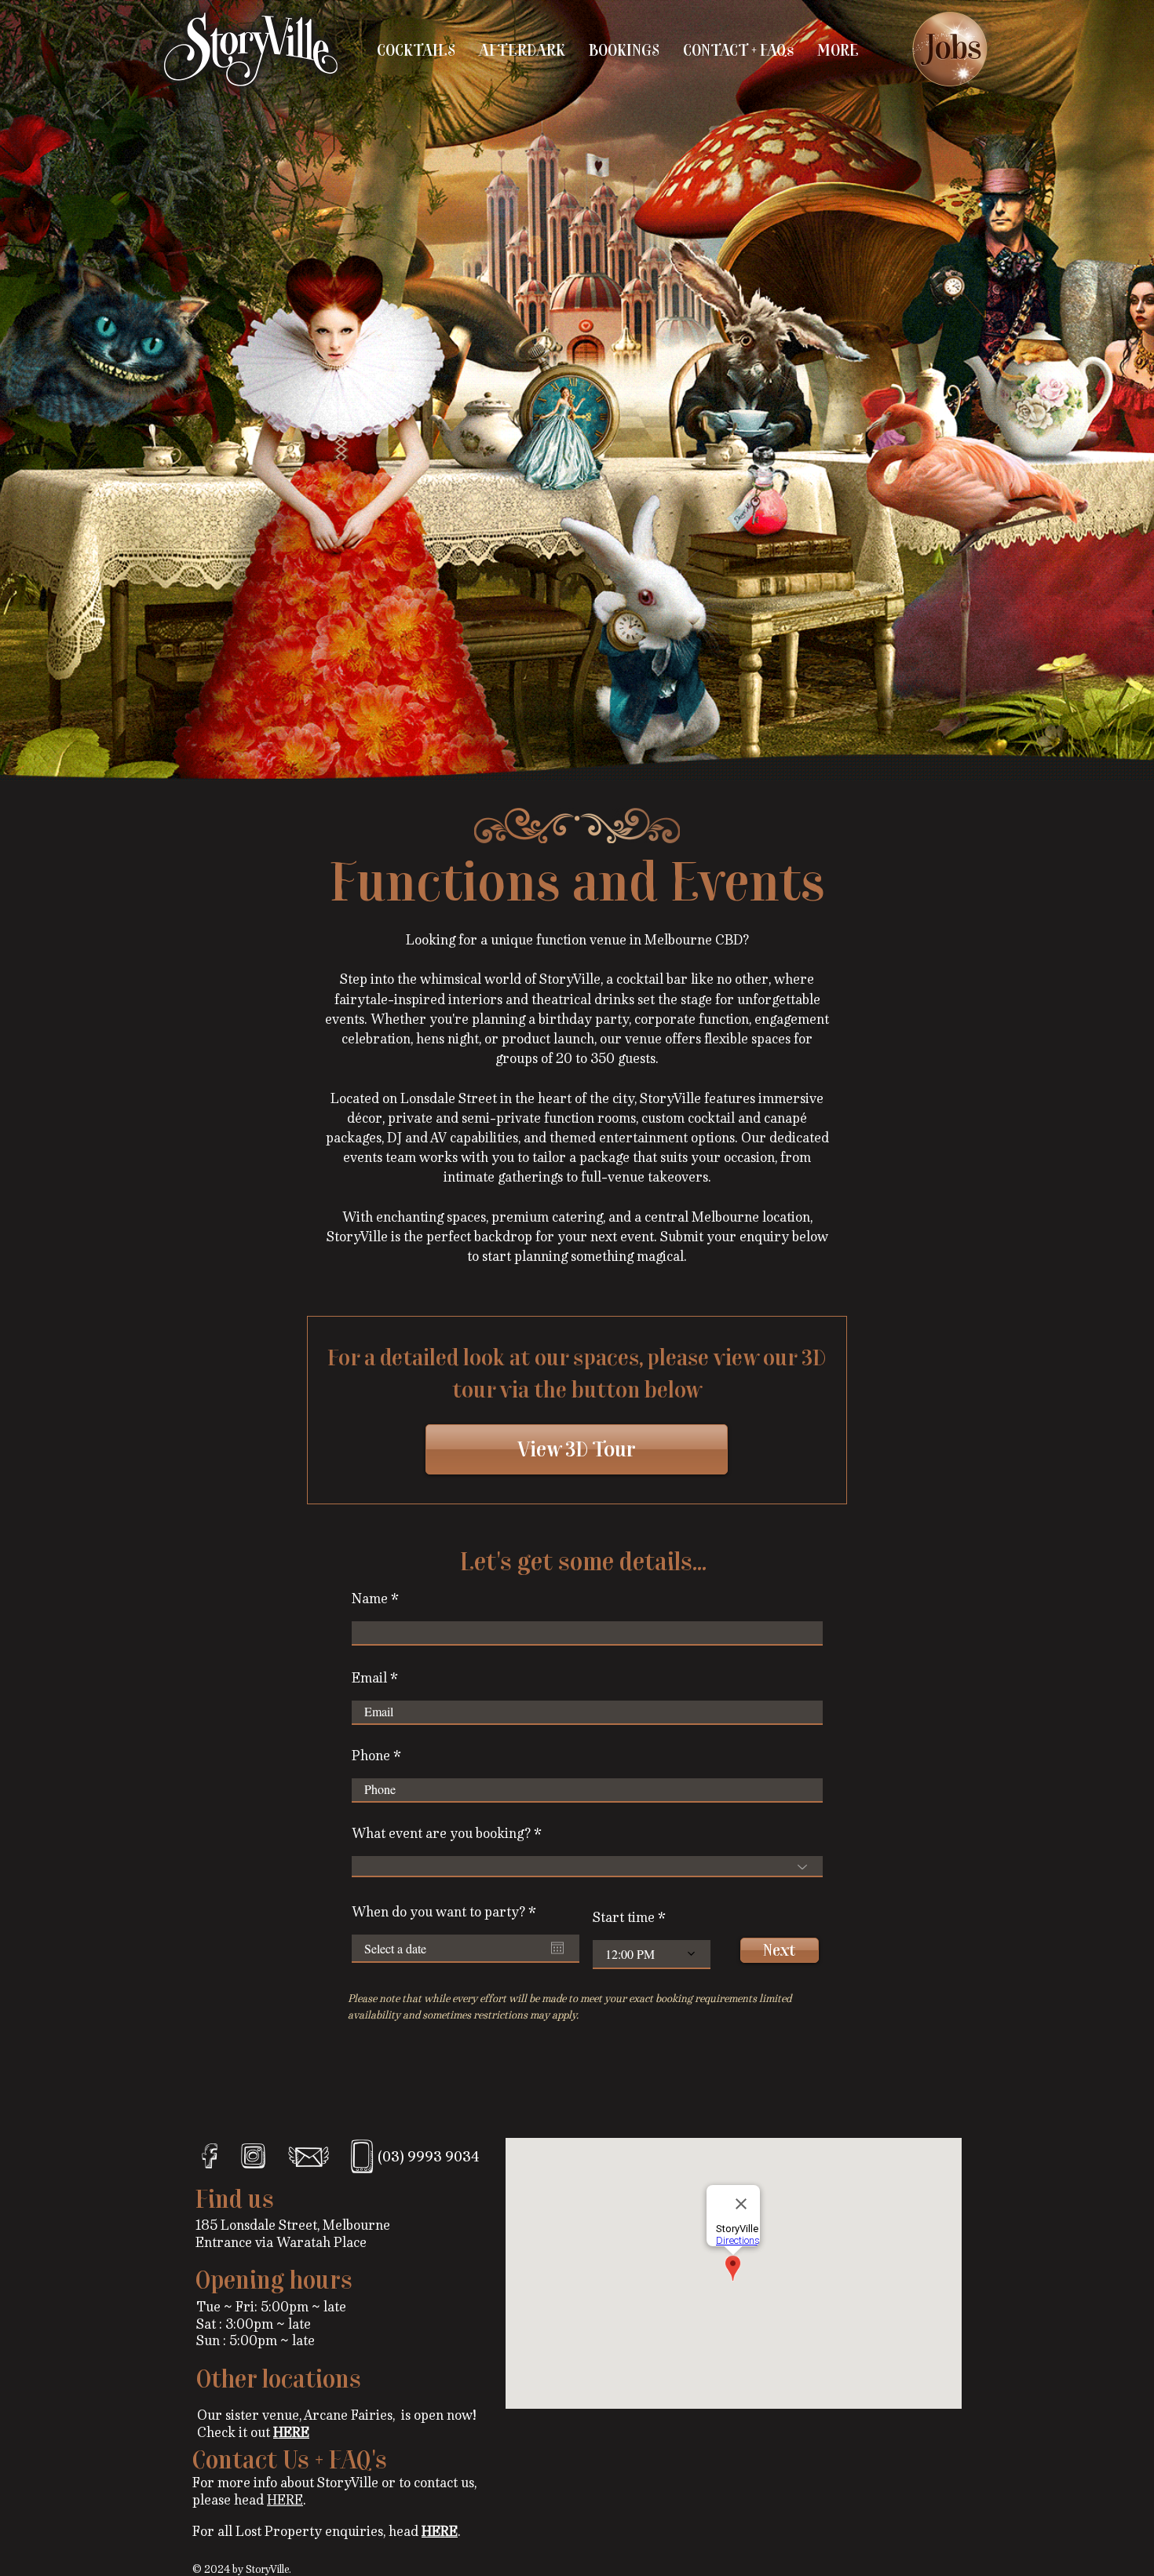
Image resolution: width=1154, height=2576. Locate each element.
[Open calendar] (557, 1948)
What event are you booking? (441, 1833)
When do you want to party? (447, 1912)
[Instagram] (253, 2156)
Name (370, 1599)
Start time (624, 1917)
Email (369, 1678)
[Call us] (362, 2156)
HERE (285, 2500)
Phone (371, 1756)
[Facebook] (210, 2156)
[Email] (309, 2156)
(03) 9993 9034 (429, 2157)
